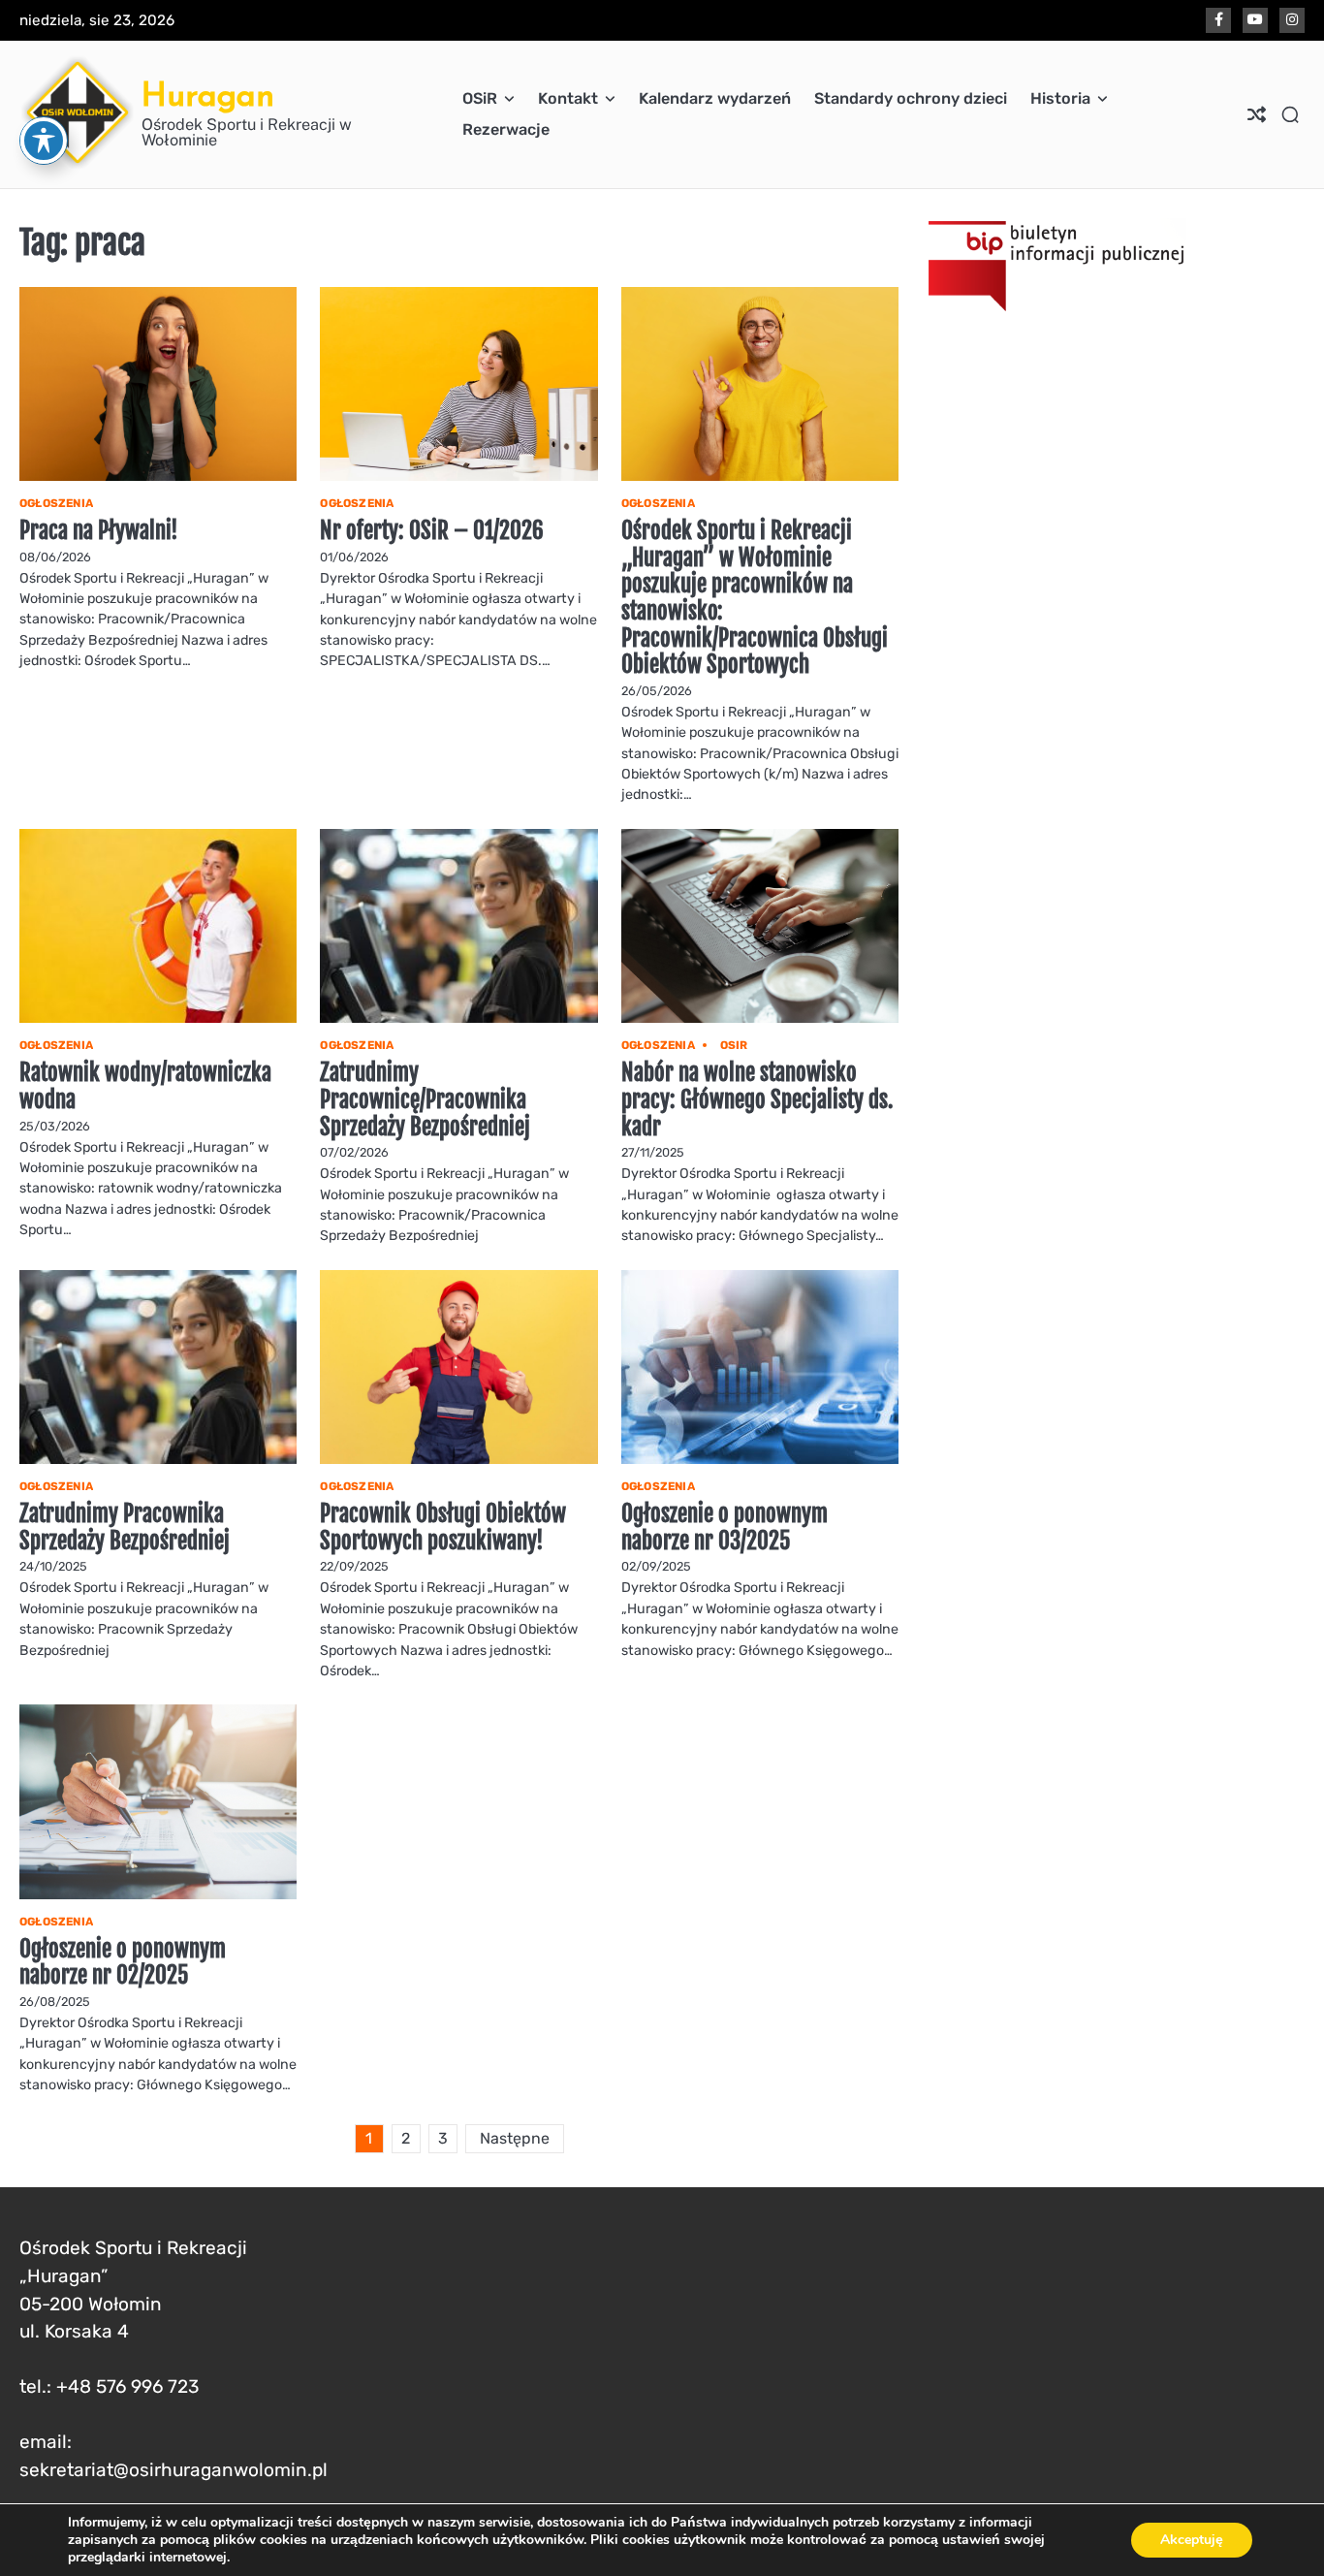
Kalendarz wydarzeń (715, 98)
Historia (1060, 98)
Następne (515, 2138)
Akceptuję (1192, 2540)
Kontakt (568, 98)
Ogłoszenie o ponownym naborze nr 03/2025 (725, 1527)
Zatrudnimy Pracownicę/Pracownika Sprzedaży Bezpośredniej (425, 1099)
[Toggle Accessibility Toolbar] (44, 141)
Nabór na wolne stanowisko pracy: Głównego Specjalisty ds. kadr (757, 1099)
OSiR (480, 98)
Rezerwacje (506, 129)
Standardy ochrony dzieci (911, 98)
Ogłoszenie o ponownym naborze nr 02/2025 (123, 1963)
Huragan (208, 95)
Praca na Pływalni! (99, 531)
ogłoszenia (56, 503)
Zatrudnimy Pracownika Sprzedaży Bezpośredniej (125, 1527)
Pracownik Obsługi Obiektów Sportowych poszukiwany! (443, 1527)
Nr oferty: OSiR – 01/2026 (432, 531)
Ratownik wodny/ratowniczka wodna (145, 1086)
